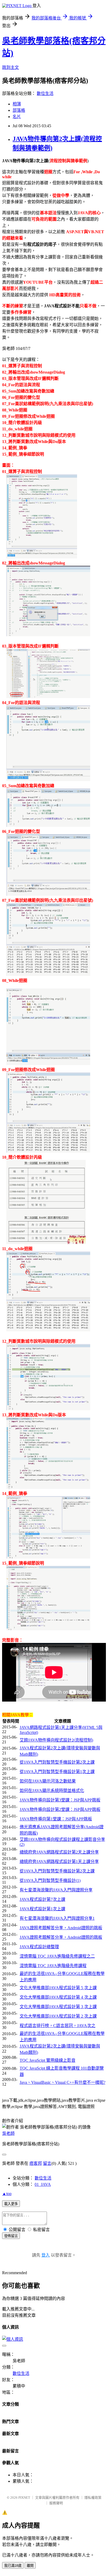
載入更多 (11, 2204)
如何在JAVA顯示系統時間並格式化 (52, 1791)
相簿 (17, 104)
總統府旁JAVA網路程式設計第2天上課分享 (59, 1852)
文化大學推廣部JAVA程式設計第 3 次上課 (58, 2007)
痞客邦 (36, 2163)
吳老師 (8, 2133)
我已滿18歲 (13, 2566)
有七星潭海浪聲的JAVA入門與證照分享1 (57, 1918)
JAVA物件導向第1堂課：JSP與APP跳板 (56, 1819)
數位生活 (45, 93)
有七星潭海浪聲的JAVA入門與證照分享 (56, 1890)
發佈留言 (11, 2236)
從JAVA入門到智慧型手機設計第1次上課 (57, 1772)
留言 (47, 2163)
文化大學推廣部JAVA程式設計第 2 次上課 (58, 2016)
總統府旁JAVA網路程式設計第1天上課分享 (59, 1862)
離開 (30, 2566)
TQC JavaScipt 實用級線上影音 (48, 2060)
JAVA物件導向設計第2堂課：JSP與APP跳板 (60, 1809)
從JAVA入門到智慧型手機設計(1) (50, 1880)
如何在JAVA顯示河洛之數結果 (48, 1781)
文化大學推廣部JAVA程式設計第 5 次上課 (58, 1988)
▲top (7, 2194)
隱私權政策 (93, 2498)
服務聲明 (56, 2503)
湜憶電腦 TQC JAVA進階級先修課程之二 (57, 1956)
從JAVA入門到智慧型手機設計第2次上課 (57, 1762)
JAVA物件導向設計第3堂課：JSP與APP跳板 (60, 1800)
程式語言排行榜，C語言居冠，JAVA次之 (58, 2026)
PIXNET (24, 2498)
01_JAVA (43, 2184)
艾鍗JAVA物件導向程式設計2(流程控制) (56, 1740)
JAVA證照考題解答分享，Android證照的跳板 (61, 1928)
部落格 (19, 110)
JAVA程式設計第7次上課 (42, 1899)
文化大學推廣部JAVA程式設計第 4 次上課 (58, 1997)
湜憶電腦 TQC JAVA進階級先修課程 (53, 1966)
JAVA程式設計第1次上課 (42, 1909)
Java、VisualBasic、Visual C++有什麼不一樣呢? (63, 2082)
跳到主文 (10, 67)
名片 (17, 117)
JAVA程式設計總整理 (39, 1947)
